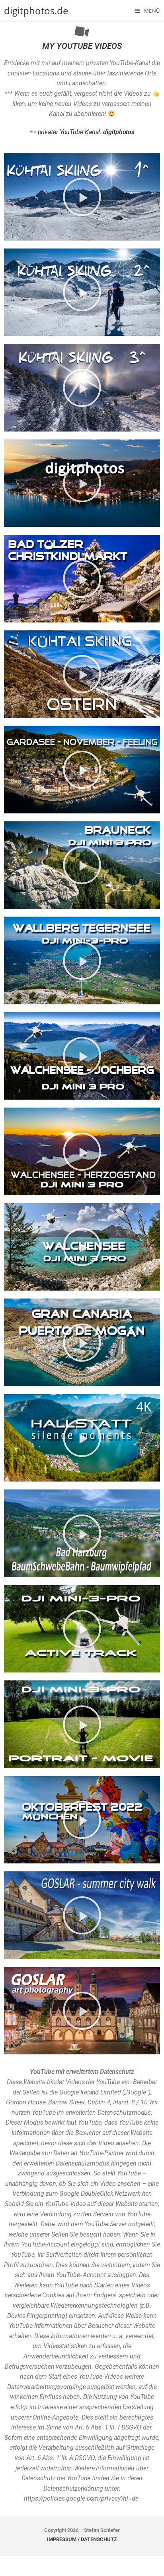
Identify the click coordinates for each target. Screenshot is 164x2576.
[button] (82, 197)
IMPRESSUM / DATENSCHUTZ (82, 2539)
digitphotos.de (36, 11)
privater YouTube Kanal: (86, 132)
